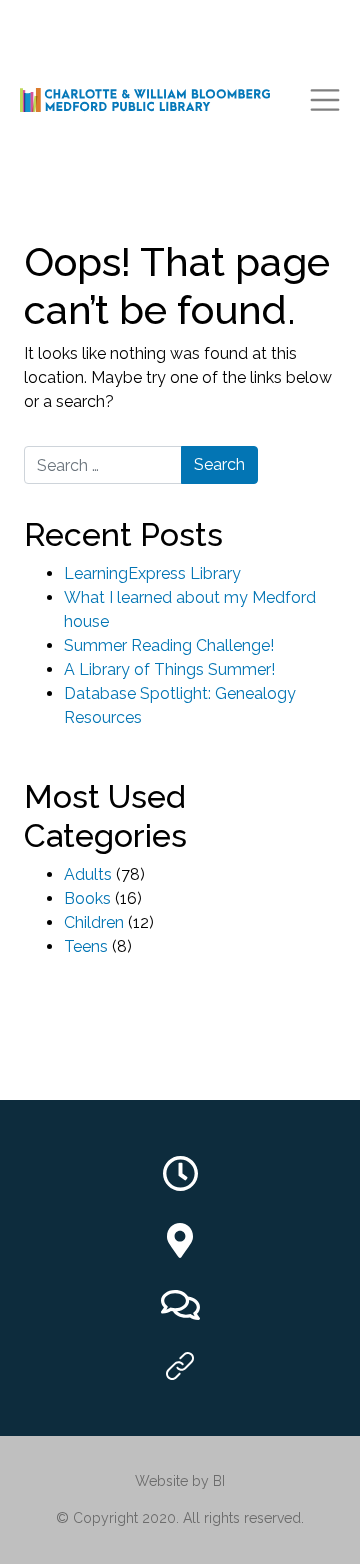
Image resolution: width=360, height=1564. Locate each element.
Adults (88, 874)
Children (94, 922)
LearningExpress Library (152, 573)
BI (219, 1481)
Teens (86, 946)
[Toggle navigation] (325, 100)
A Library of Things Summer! (169, 669)
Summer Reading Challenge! (169, 645)
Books (87, 898)
